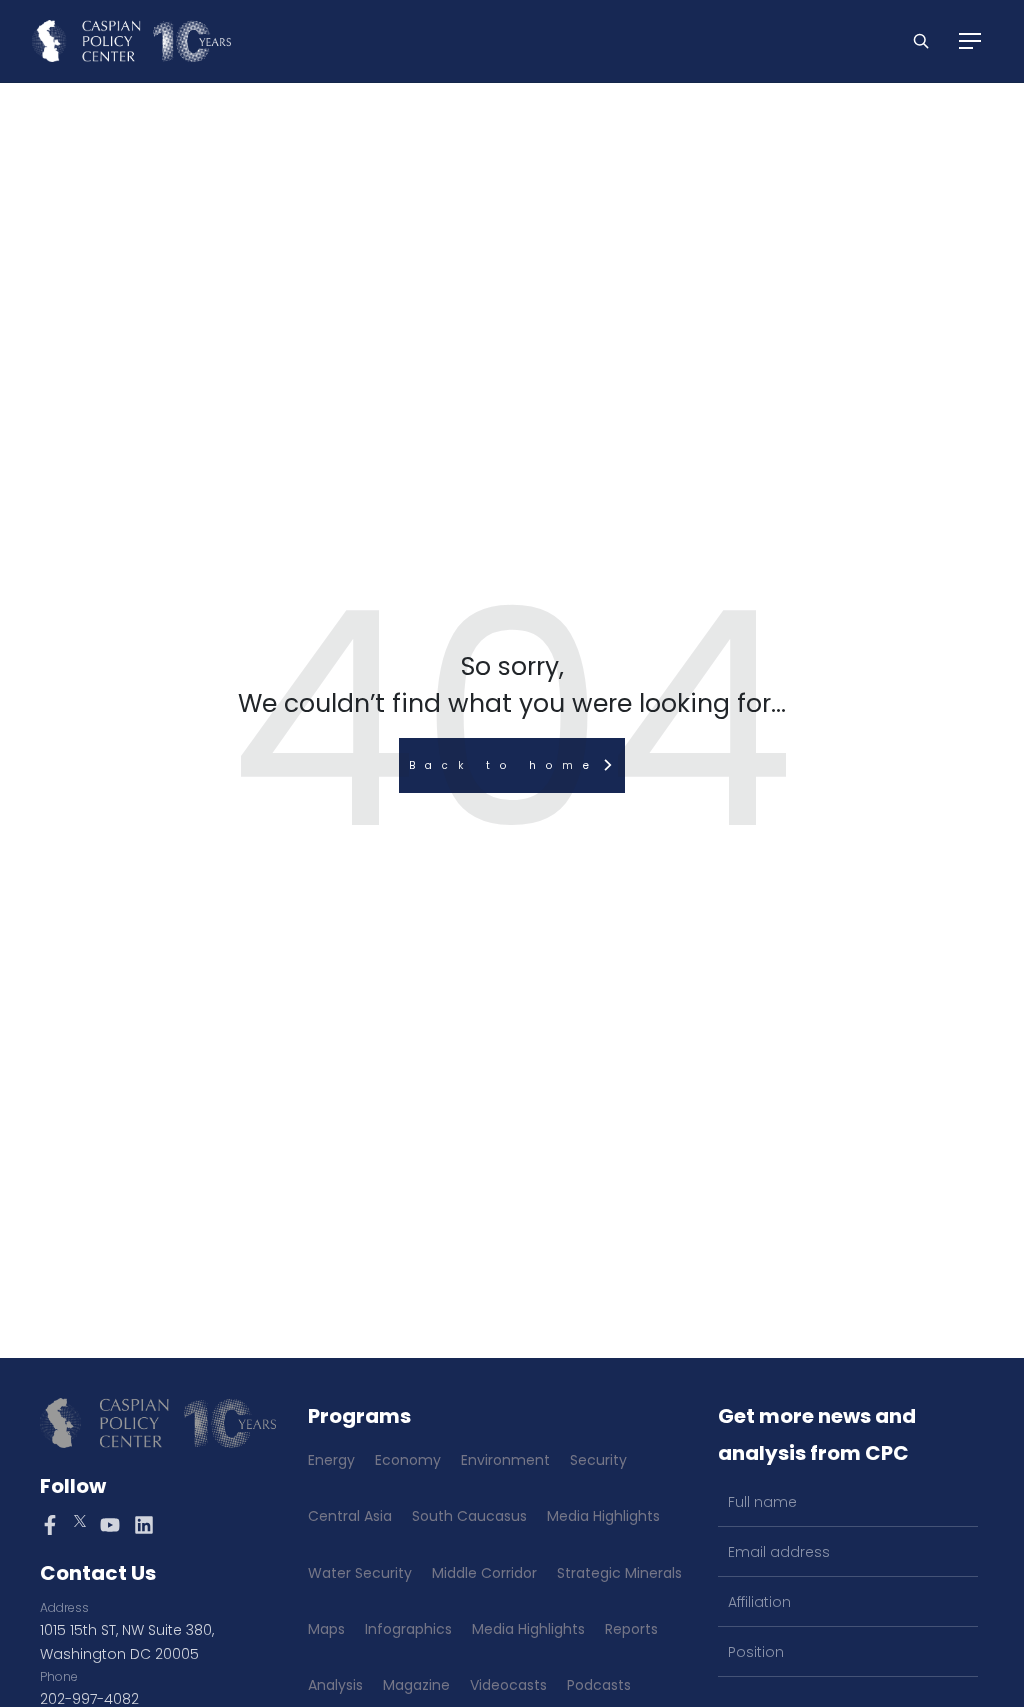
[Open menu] (970, 41)
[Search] (921, 41)
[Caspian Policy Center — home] (131, 41)
